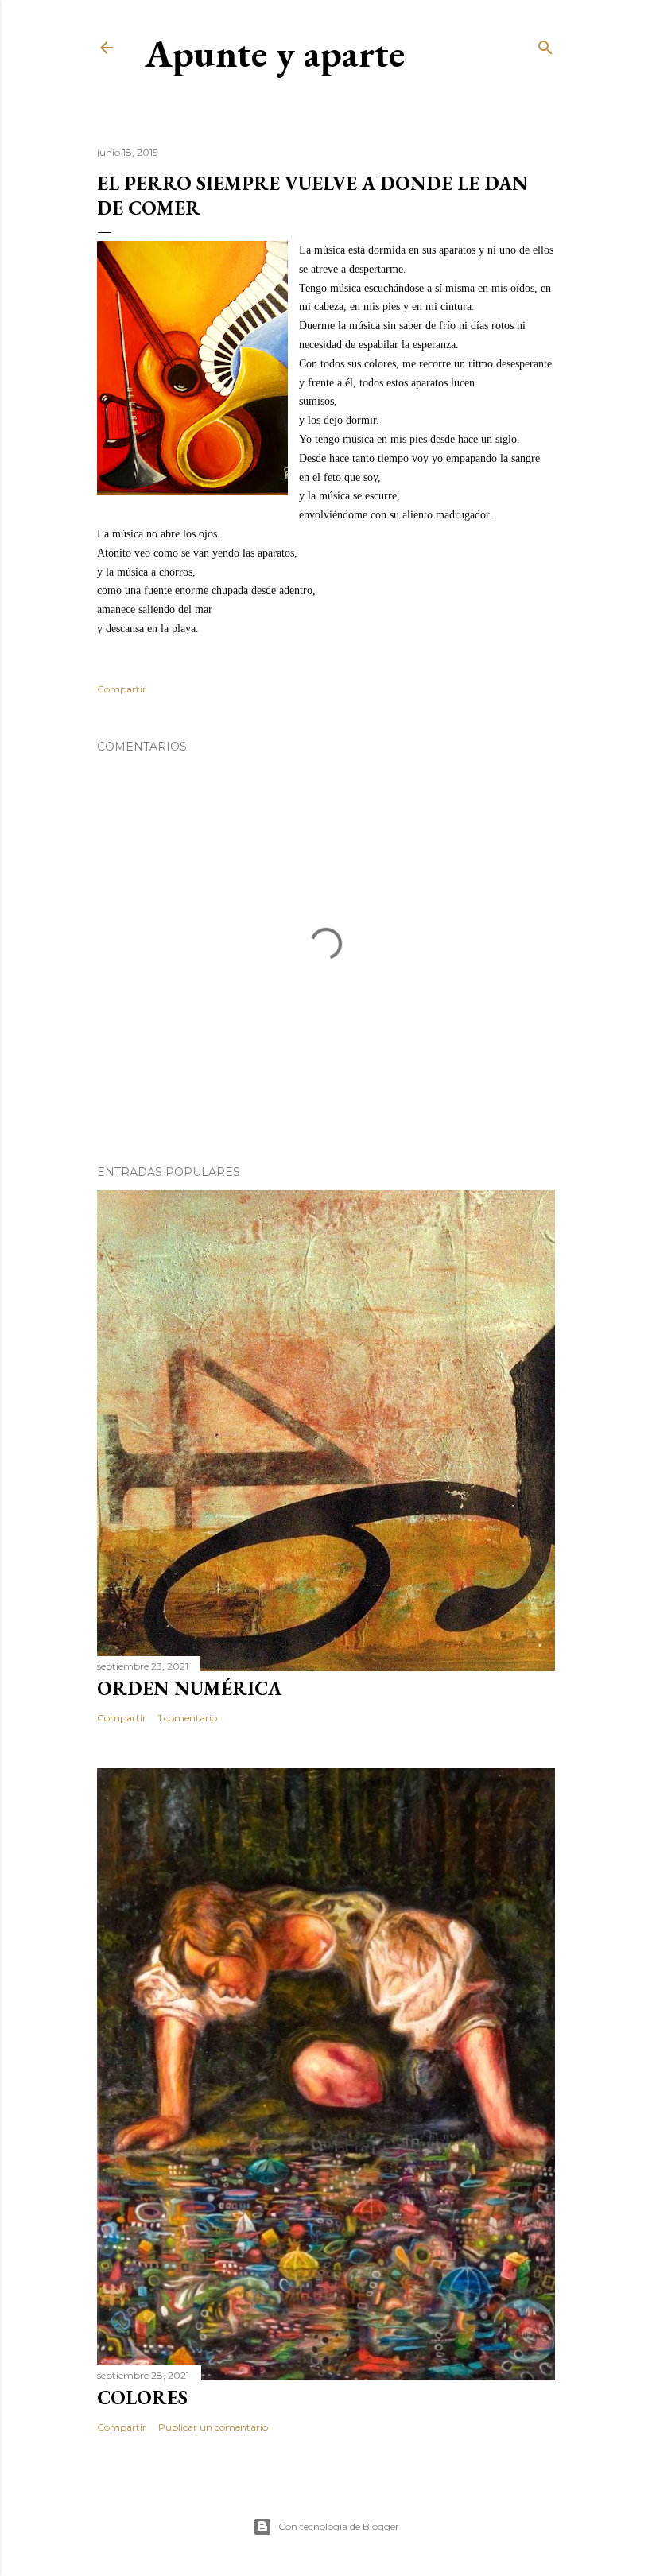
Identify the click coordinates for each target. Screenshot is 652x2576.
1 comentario (188, 1718)
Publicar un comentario (213, 2427)
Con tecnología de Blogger (339, 2526)
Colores (142, 2398)
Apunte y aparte (275, 53)
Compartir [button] (122, 689)
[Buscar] (545, 45)
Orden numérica (189, 1688)
